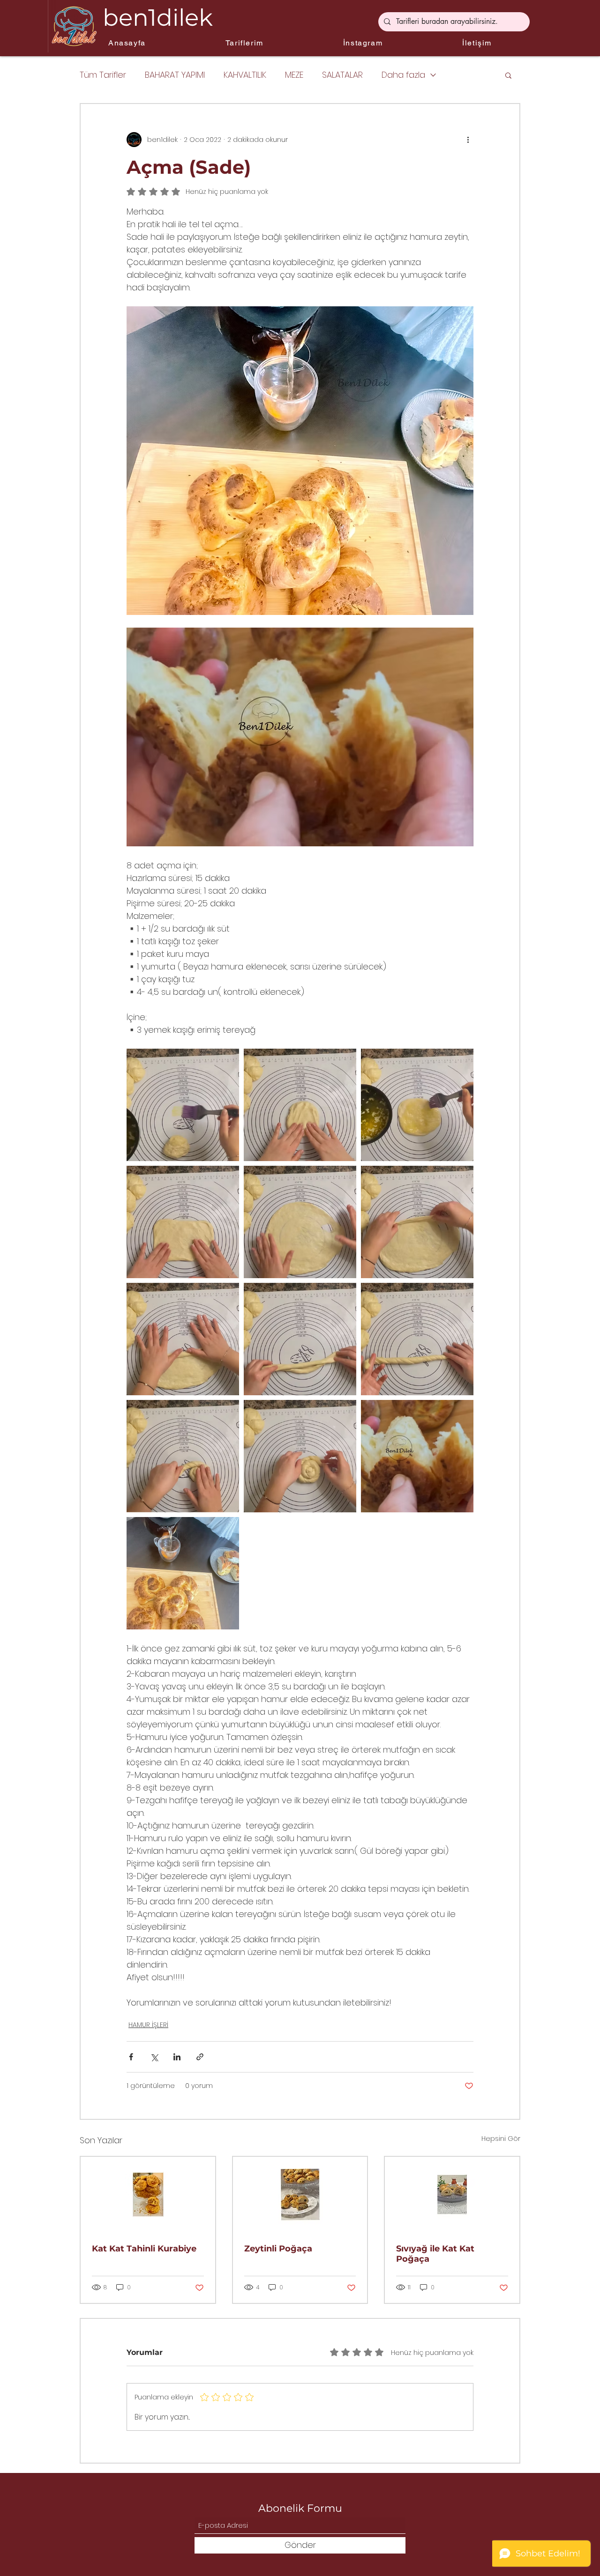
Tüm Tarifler (103, 75)
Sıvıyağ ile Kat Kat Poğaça (435, 2254)
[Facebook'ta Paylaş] (131, 2057)
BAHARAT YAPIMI (175, 75)
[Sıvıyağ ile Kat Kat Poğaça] (452, 2195)
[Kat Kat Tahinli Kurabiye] (148, 2195)
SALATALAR (342, 75)
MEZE (294, 75)
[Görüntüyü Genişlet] (183, 1105)
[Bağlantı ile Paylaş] (200, 2057)
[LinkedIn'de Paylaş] (177, 2057)
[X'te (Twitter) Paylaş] (154, 2057)
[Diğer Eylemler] (468, 140)
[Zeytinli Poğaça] (300, 2195)
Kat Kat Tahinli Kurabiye (144, 2249)
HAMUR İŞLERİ (148, 2025)
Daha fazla (403, 75)
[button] (508, 75)
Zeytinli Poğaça (278, 2249)
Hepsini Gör (501, 2139)
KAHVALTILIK (245, 75)
